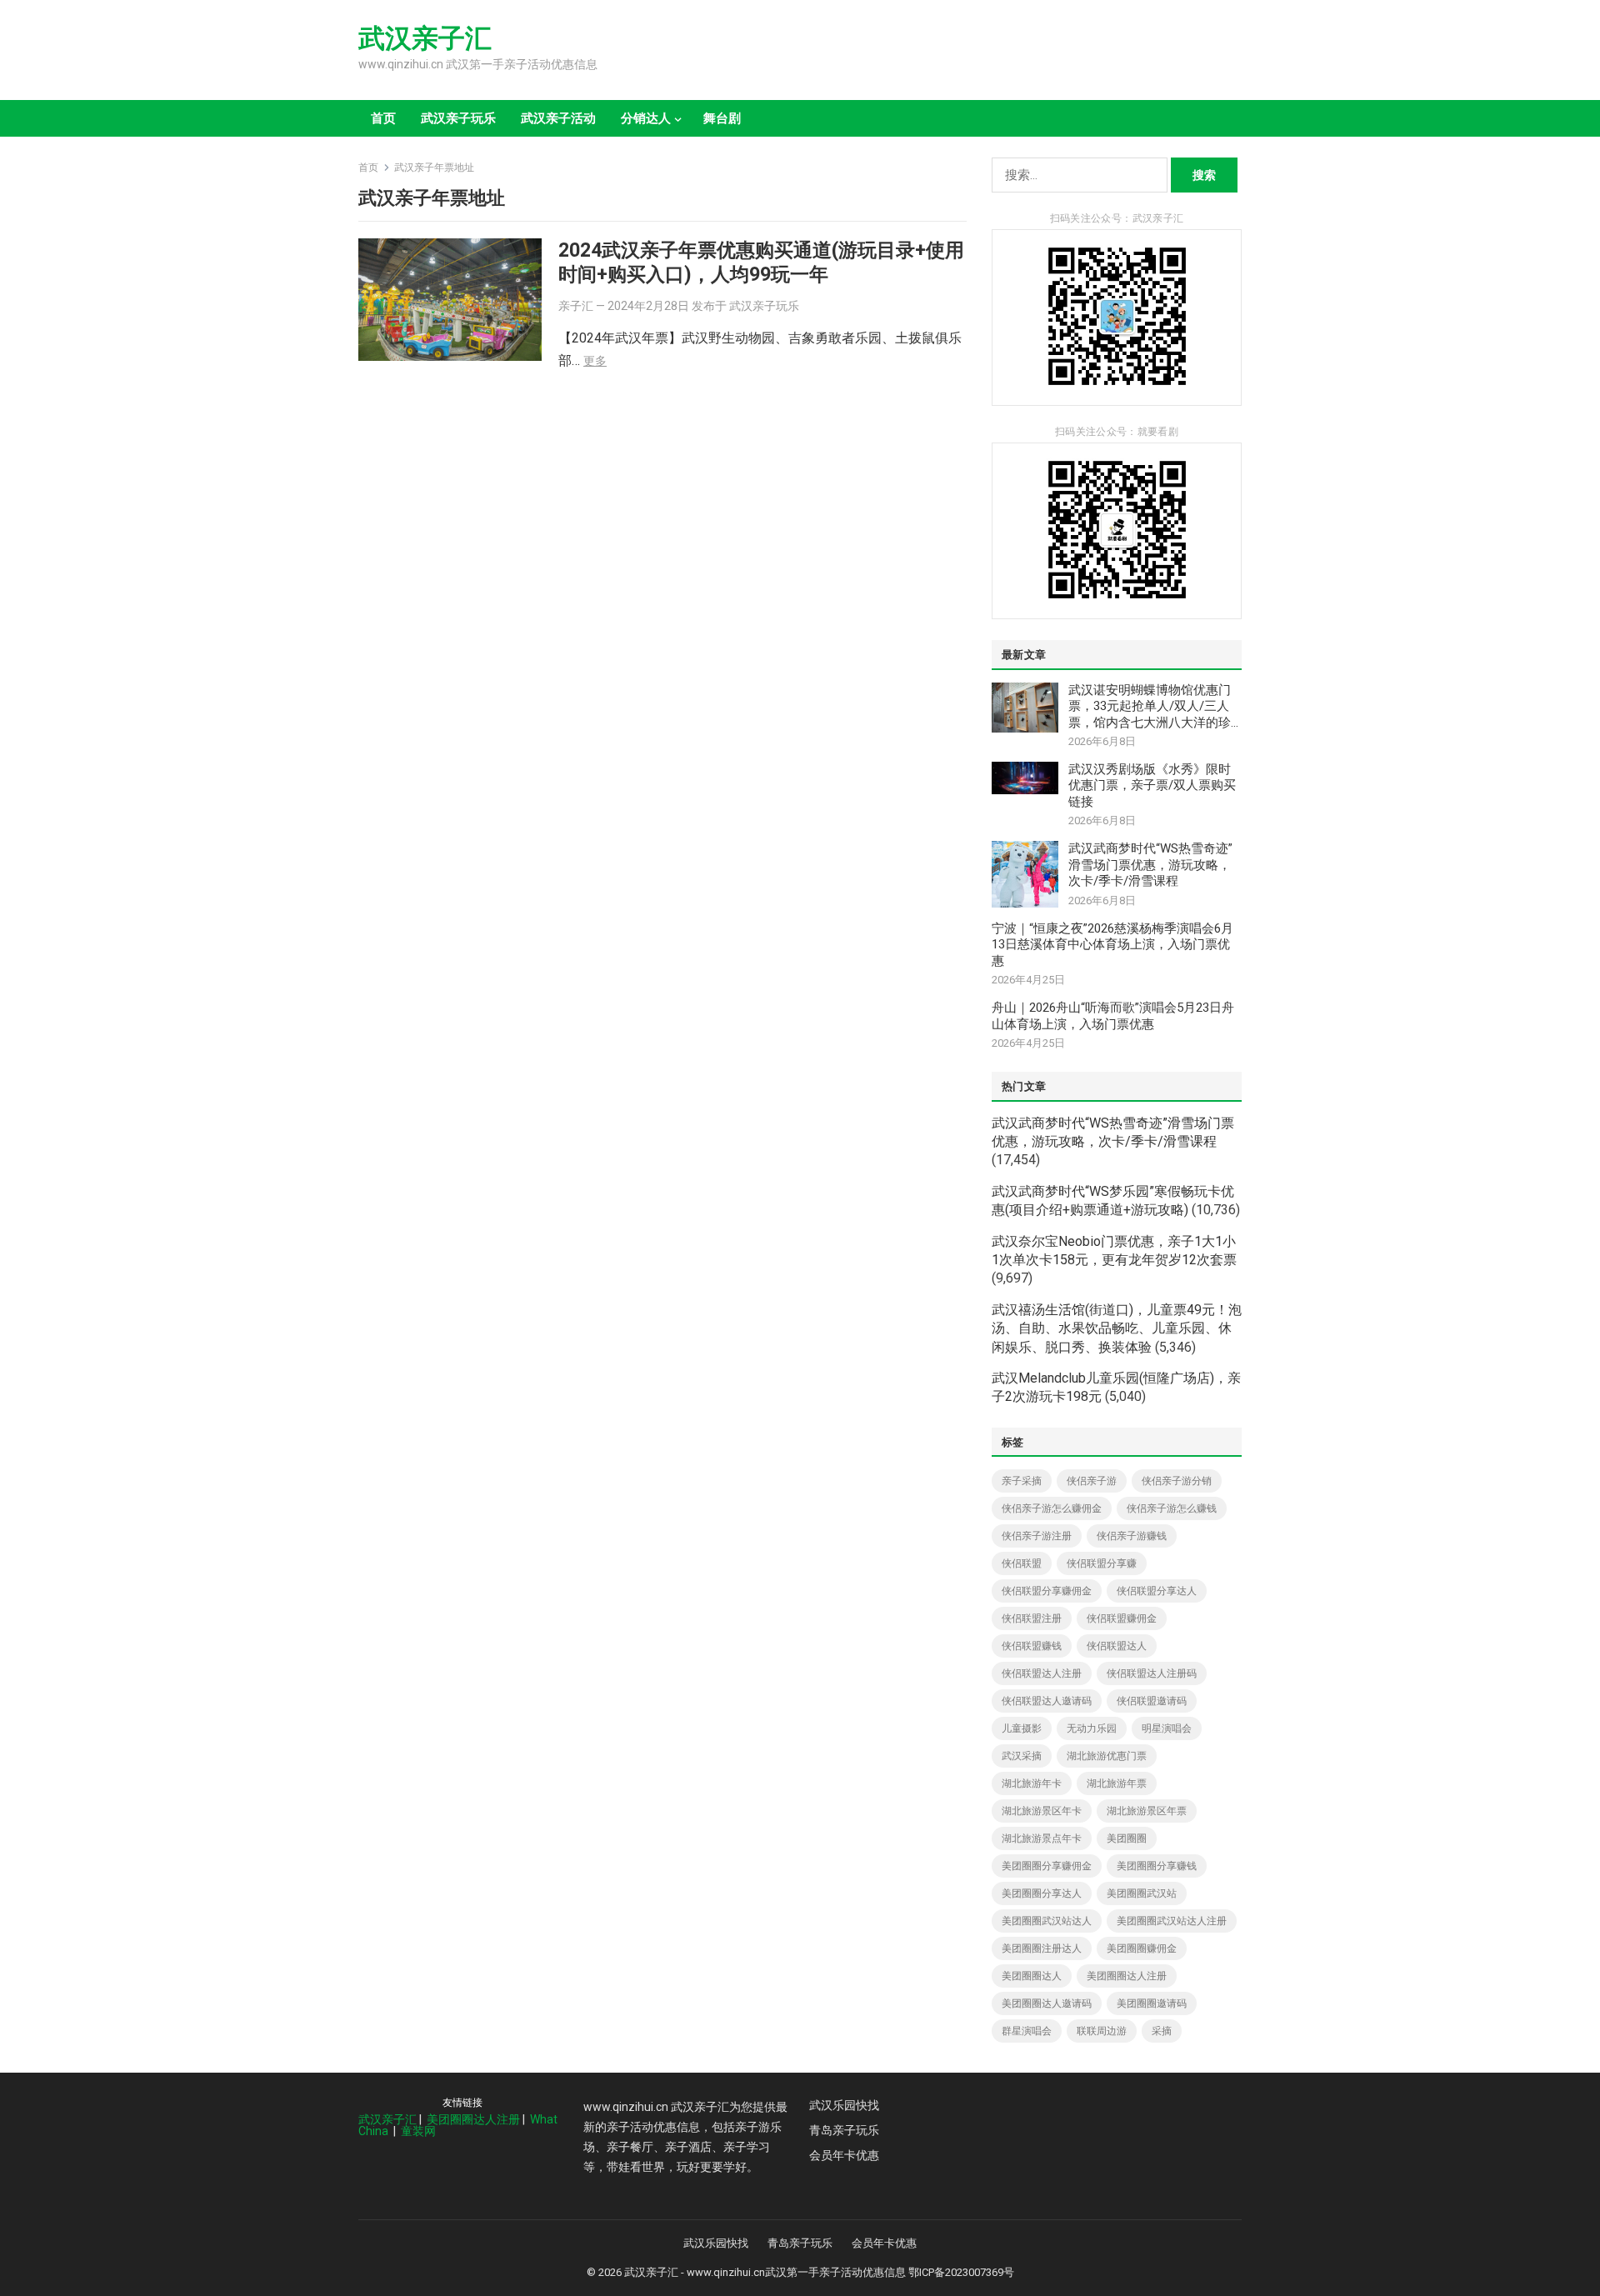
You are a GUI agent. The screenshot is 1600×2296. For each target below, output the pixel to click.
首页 (383, 118)
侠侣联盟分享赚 (1102, 1563)
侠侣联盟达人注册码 (1152, 1673)
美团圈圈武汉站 (1142, 1893)
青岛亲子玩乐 (844, 2130)
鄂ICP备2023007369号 (961, 2272)
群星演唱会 (1027, 2031)
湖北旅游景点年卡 (1042, 1838)
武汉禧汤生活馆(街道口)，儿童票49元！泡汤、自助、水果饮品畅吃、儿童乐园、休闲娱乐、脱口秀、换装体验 (1117, 1328)
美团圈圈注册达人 (1042, 1948)
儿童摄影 (1022, 1728)
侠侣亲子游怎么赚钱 (1172, 1508)
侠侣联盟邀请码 (1152, 1701)
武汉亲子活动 (558, 118)
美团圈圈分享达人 (1042, 1893)
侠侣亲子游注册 (1037, 1536)
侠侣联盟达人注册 (1042, 1673)
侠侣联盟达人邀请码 (1047, 1701)
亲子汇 (576, 306)
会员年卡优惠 (844, 2155)
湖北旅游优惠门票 (1107, 1756)
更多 (595, 361)
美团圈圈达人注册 (1127, 1976)
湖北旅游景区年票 (1147, 1811)
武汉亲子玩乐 (458, 118)
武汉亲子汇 (425, 38)
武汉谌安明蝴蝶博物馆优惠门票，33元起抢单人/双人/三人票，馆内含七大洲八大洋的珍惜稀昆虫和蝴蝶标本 (1150, 707)
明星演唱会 (1167, 1728)
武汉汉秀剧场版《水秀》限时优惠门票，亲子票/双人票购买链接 (1152, 785)
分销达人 (646, 118)
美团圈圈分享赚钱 (1157, 1866)
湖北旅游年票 (1117, 1783)
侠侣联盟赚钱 (1032, 1646)
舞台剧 (722, 118)
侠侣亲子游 (1092, 1481)
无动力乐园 (1092, 1728)
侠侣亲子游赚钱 (1132, 1536)
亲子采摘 (1022, 1481)
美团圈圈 (1127, 1838)
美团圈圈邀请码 (1152, 2003)
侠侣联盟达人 (1117, 1646)
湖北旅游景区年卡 (1042, 1811)
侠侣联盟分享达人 (1157, 1591)
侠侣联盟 (1022, 1563)
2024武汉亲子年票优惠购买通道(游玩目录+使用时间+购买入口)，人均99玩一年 (761, 262)
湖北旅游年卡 (1032, 1783)
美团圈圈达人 (1032, 1976)
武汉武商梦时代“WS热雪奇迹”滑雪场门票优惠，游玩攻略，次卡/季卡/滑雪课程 (1150, 865)
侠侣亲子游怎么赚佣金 (1052, 1508)
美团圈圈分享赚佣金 (1047, 1866)
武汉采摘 (1022, 1756)
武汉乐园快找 (844, 2105)
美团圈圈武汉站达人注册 (1172, 1921)
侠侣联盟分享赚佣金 (1047, 1591)
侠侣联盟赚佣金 (1122, 1618)
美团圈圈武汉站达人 (1047, 1921)
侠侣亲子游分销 (1177, 1481)
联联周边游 (1102, 2031)
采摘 (1162, 2031)
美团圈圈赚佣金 (1142, 1948)
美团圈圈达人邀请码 (1047, 2003)
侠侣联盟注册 (1032, 1618)
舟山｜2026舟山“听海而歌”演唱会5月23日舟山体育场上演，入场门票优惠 (1113, 1016)
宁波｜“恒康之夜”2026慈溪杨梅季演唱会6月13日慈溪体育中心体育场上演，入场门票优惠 (1112, 945)
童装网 (418, 2131)
